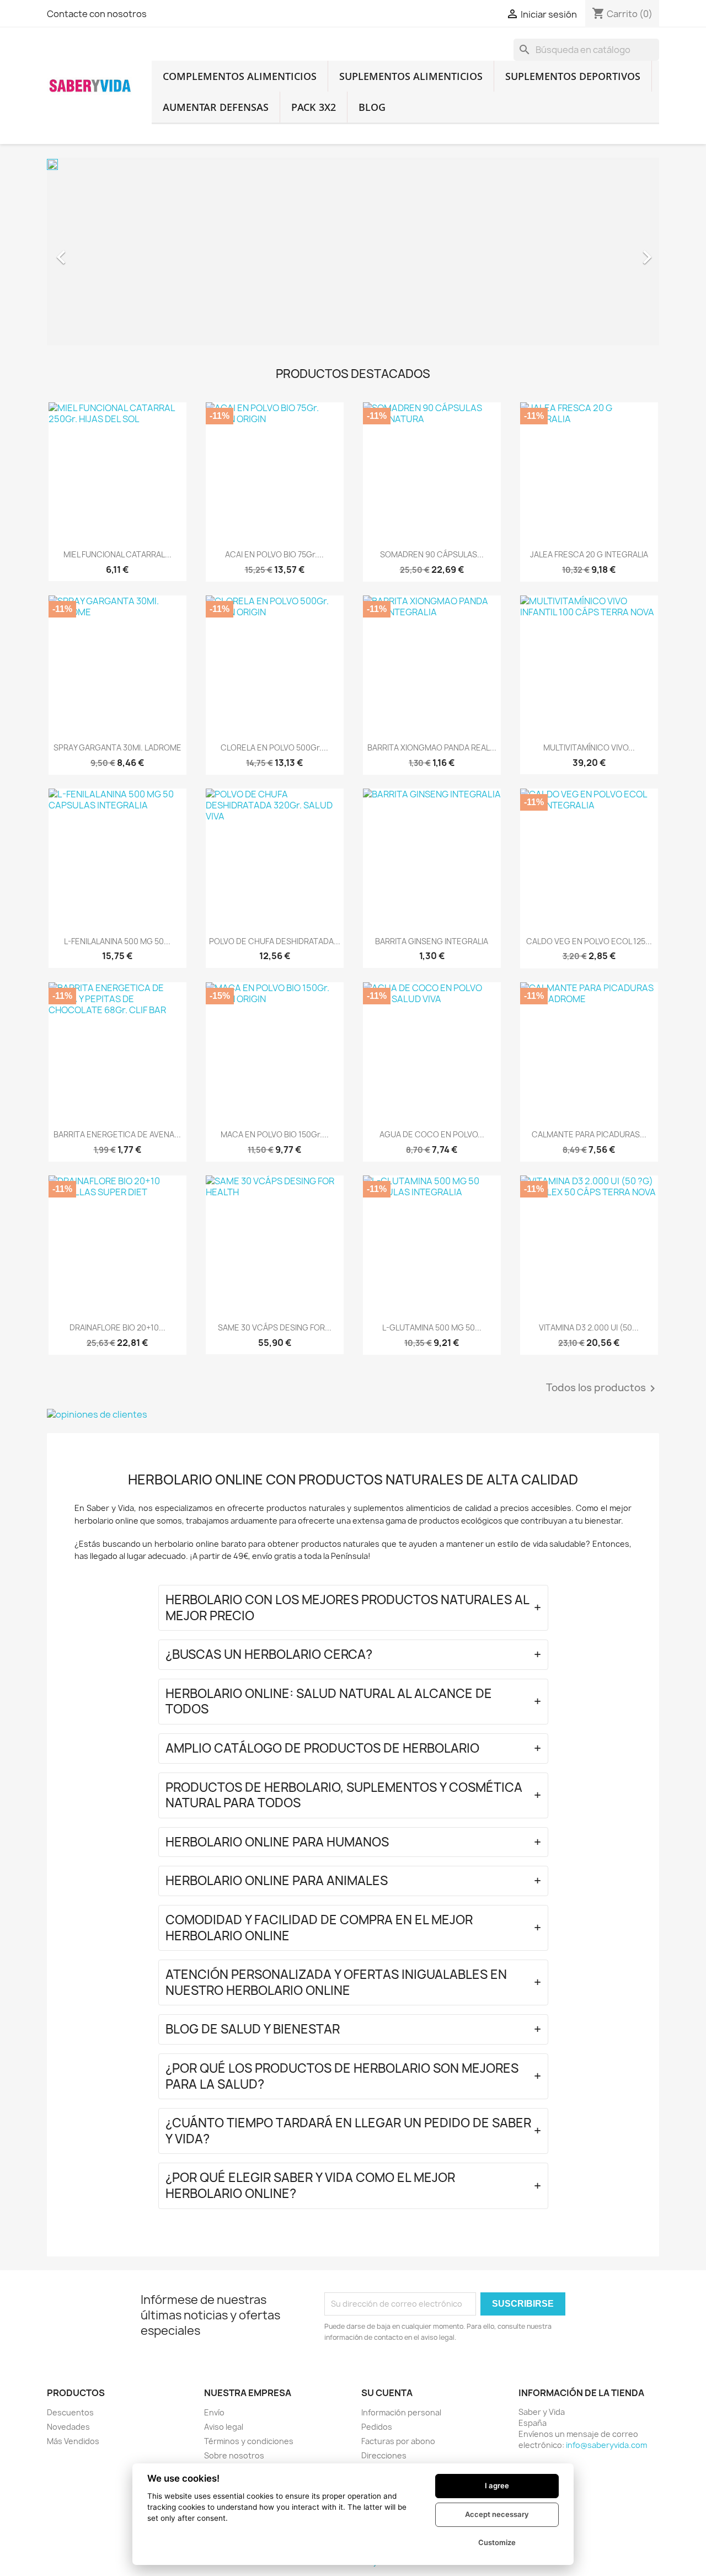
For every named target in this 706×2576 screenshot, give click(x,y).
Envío (214, 2412)
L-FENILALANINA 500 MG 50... (117, 941)
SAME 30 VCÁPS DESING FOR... (275, 1327)
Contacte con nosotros (97, 14)
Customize (497, 2542)
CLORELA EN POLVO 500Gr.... (274, 747)
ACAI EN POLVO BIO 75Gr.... (274, 554)
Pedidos (377, 2427)
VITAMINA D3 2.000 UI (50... (589, 1327)
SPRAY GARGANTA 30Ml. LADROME (117, 747)
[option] (353, 252)
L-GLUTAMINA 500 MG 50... (432, 1327)
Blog (372, 107)
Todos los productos (603, 1388)
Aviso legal (224, 2427)
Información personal (401, 2412)
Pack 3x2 (314, 107)
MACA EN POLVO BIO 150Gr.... (275, 1134)
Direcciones (384, 2455)
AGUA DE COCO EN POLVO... (432, 1134)
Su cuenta (387, 2393)
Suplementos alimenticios (411, 76)
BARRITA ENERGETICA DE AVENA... (117, 1134)
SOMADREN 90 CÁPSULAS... (432, 554)
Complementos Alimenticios (240, 76)
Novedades (68, 2427)
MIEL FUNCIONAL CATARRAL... (117, 554)
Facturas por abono (398, 2441)
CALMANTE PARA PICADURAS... (589, 1134)
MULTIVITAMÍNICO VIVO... (589, 747)
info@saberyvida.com (606, 2445)
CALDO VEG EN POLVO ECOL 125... (589, 941)
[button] (93, 252)
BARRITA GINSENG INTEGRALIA (432, 941)
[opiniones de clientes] (353, 1414)
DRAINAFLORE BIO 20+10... (117, 1327)
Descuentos (70, 2412)
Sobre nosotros (234, 2455)
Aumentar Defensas (216, 107)
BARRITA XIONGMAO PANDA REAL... (432, 747)
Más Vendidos (73, 2441)
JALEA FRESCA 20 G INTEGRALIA (589, 554)
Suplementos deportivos (573, 76)
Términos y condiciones (249, 2441)
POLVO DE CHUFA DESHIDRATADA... (275, 941)
